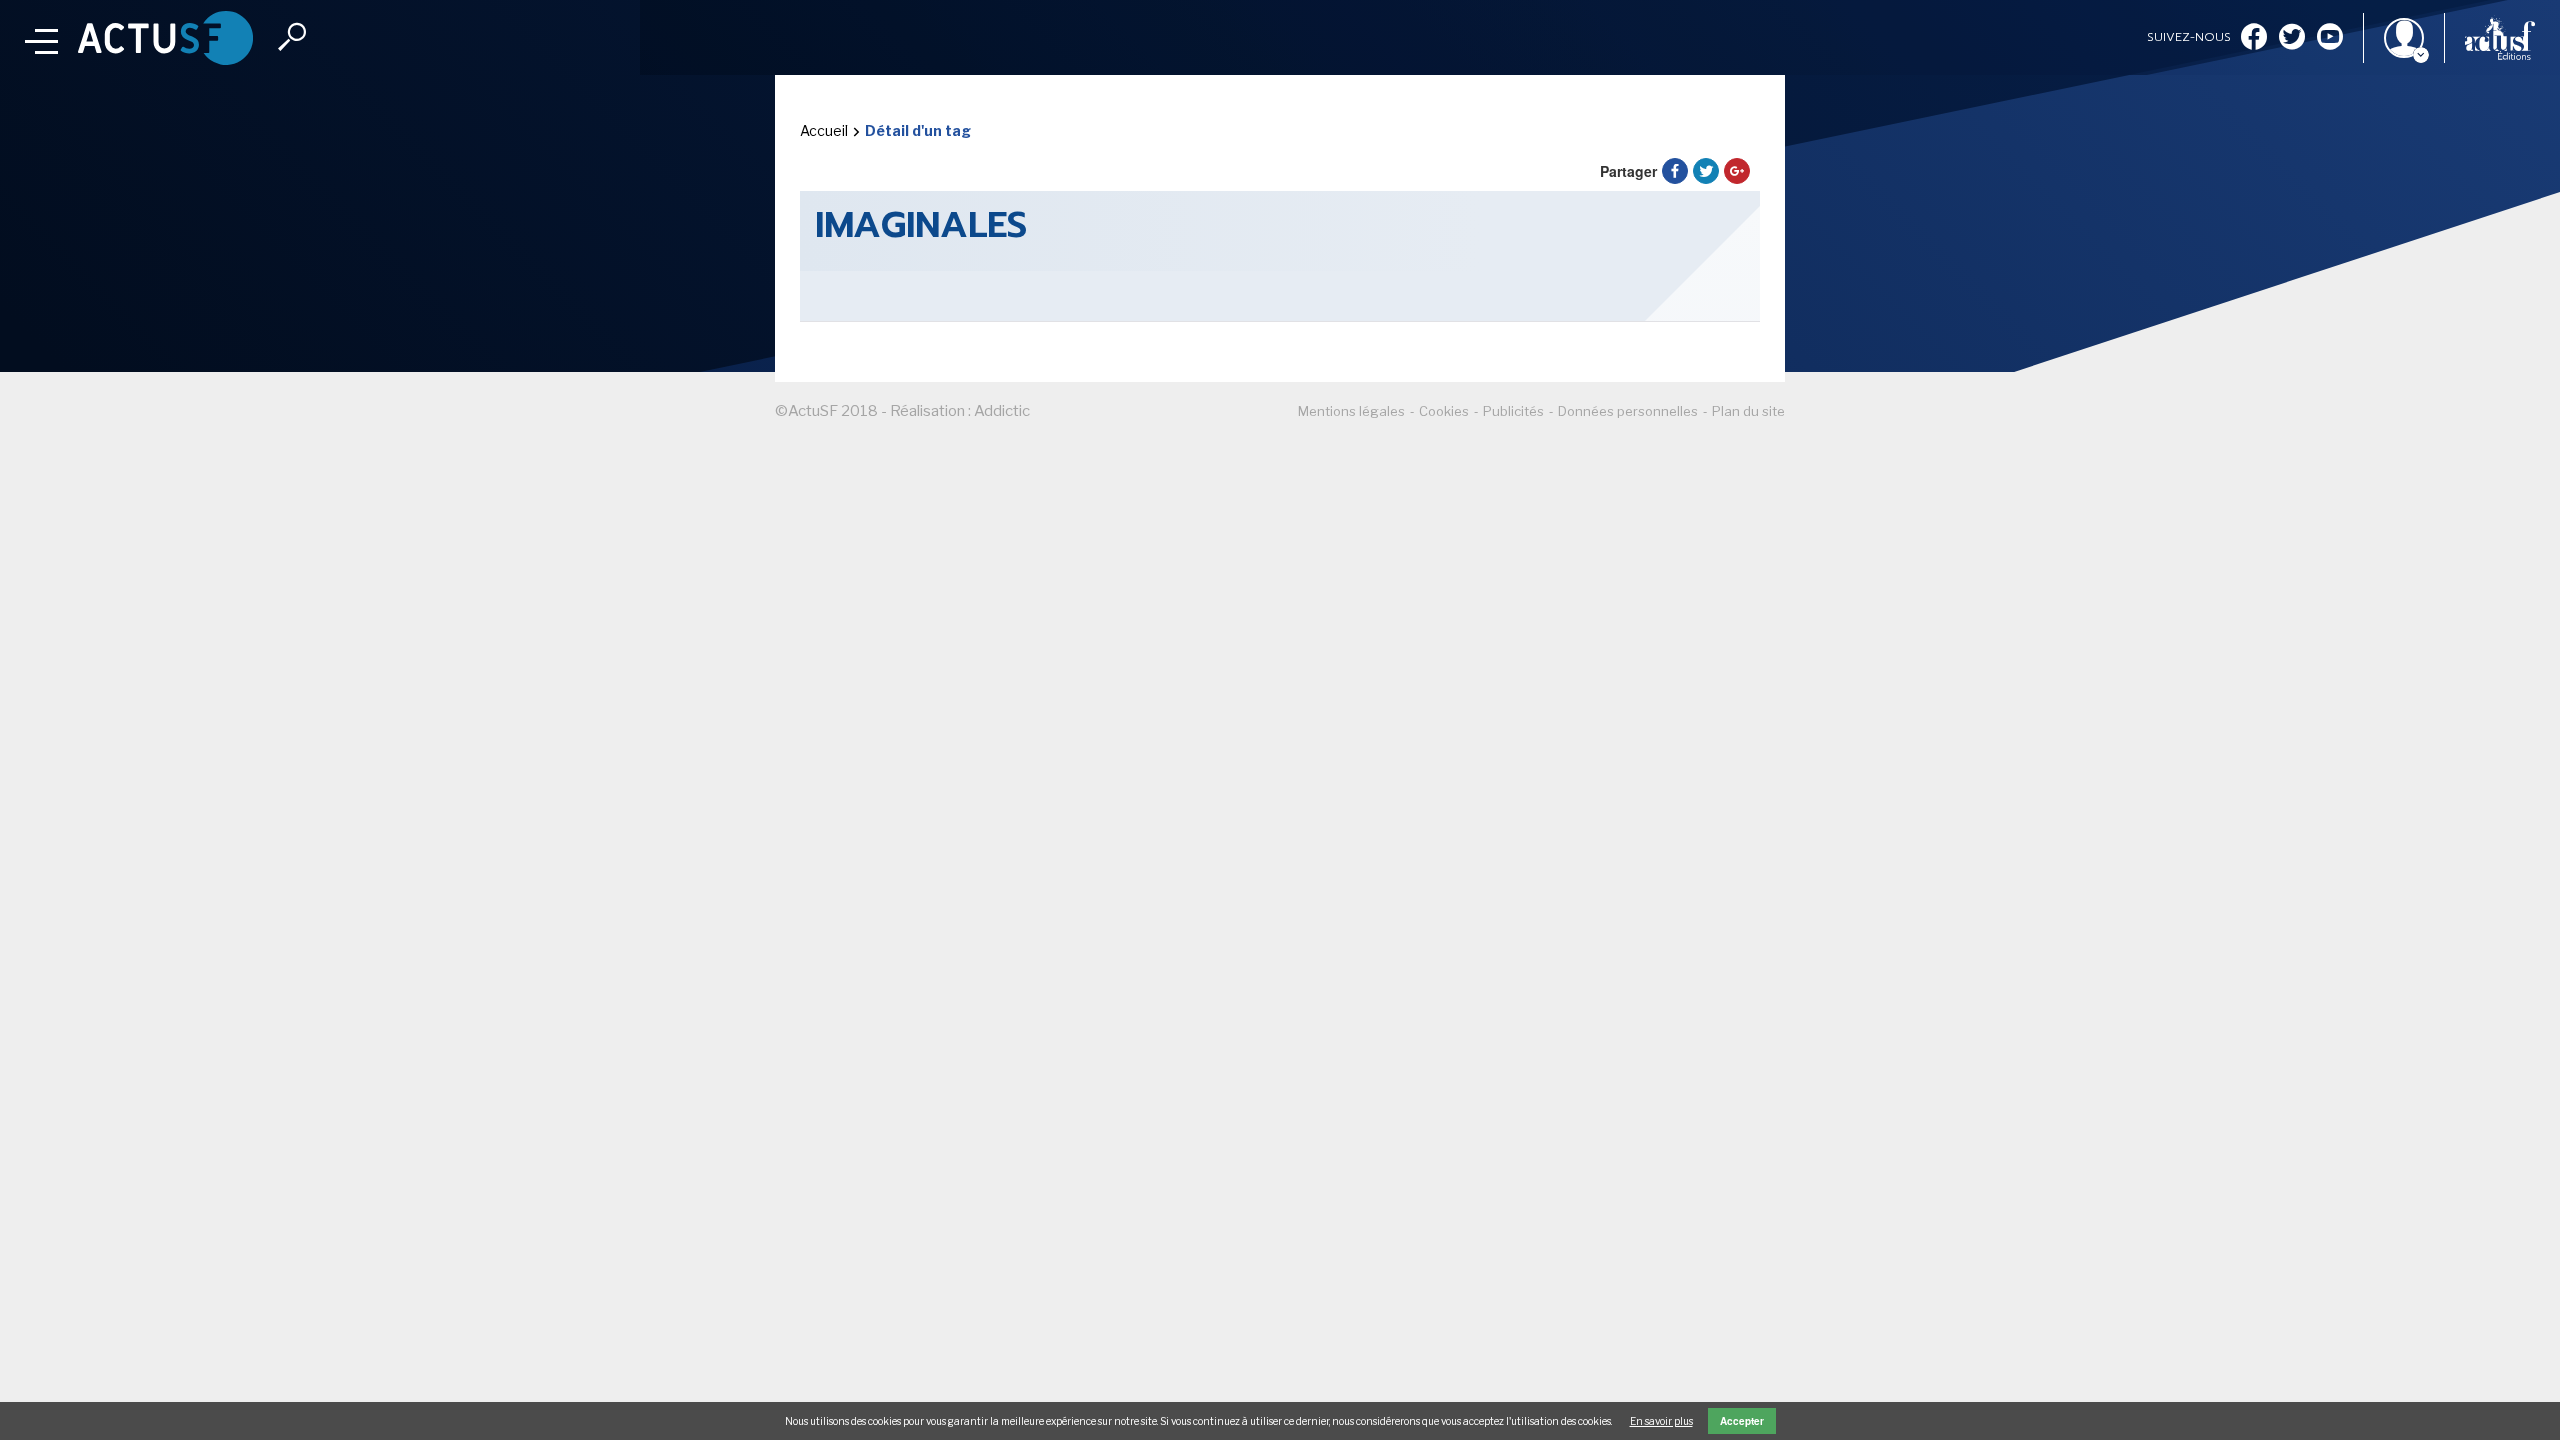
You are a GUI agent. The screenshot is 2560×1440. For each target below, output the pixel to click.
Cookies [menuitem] (1444, 411)
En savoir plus (1661, 1421)
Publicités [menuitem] (1513, 411)
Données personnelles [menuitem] (1628, 411)
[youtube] (2330, 38)
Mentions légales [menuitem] (1351, 411)
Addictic (1002, 411)
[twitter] (2292, 38)
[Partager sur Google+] (1737, 171)
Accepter (1742, 1421)
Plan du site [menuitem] (1748, 411)
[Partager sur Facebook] (1675, 171)
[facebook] (2254, 38)
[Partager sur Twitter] (1706, 171)
